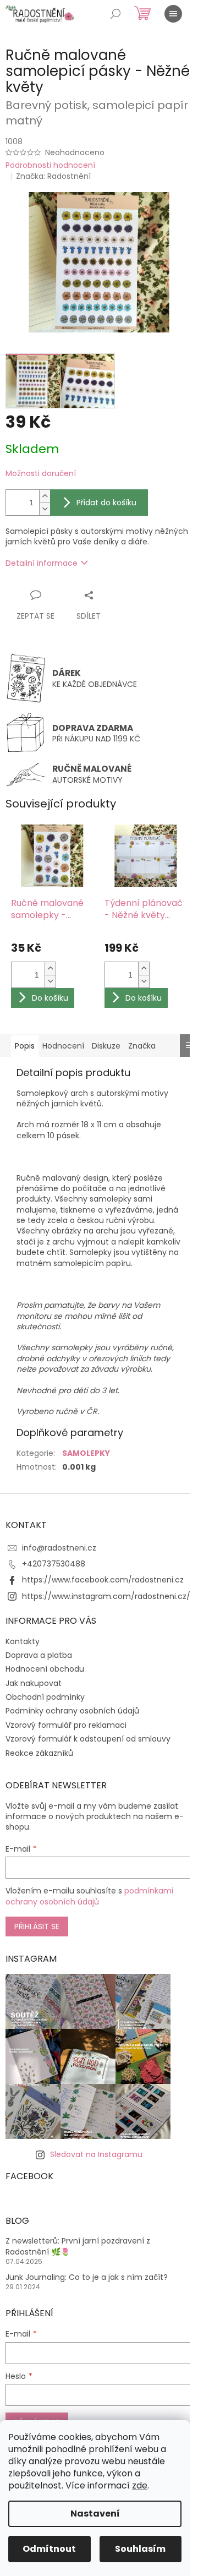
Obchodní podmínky (45, 1697)
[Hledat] (116, 14)
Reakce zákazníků (39, 1753)
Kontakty (23, 1641)
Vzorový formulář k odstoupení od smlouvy (88, 1739)
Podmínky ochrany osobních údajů (72, 1711)
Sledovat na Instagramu (96, 2154)
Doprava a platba (39, 1655)
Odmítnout (49, 2549)
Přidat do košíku (106, 503)
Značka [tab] (142, 1046)
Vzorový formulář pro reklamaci (66, 1725)
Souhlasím (140, 2549)
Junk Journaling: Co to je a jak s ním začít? (87, 2277)
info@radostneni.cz (59, 1548)
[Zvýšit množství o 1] (45, 496)
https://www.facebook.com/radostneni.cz (103, 1580)
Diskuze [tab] (106, 1046)
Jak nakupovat (34, 1683)
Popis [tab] (25, 1046)
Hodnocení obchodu (45, 1669)
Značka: (53, 176)
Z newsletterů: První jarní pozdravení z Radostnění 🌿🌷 (78, 2246)
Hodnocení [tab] (63, 1046)
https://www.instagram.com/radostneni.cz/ (106, 1596)
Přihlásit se (37, 1926)
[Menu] (173, 14)
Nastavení (95, 2514)
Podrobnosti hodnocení (50, 165)
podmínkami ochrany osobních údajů (89, 1896)
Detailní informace (42, 563)
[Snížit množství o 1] (45, 509)
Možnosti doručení (41, 474)
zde (140, 2485)
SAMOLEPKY (86, 1453)
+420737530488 (54, 1564)
